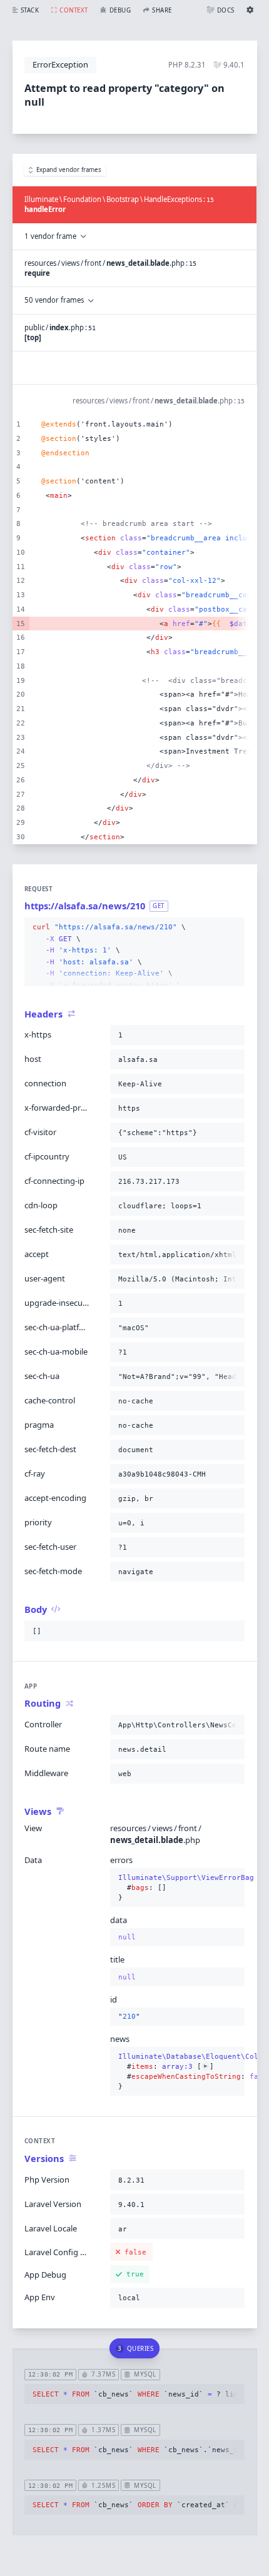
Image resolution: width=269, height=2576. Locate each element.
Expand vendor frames (69, 170)
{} (178, 1888)
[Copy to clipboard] (233, 927)
